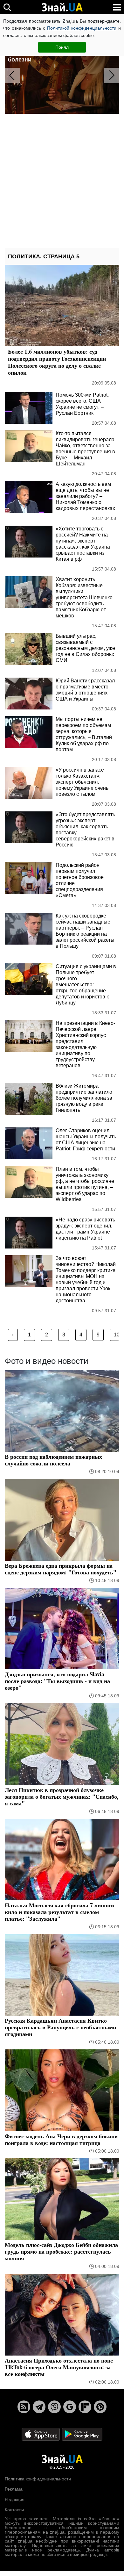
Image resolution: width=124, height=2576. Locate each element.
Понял (62, 47)
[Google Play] (82, 2434)
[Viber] (54, 2407)
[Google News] (70, 2407)
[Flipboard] (85, 2407)
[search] (7, 7)
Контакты (14, 2510)
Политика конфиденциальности (38, 2479)
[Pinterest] (100, 2407)
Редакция (15, 2500)
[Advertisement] (62, 181)
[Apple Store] (41, 2434)
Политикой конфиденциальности (82, 28)
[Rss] (24, 2407)
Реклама (14, 2489)
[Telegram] (39, 2407)
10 (117, 1335)
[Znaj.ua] (62, 7)
